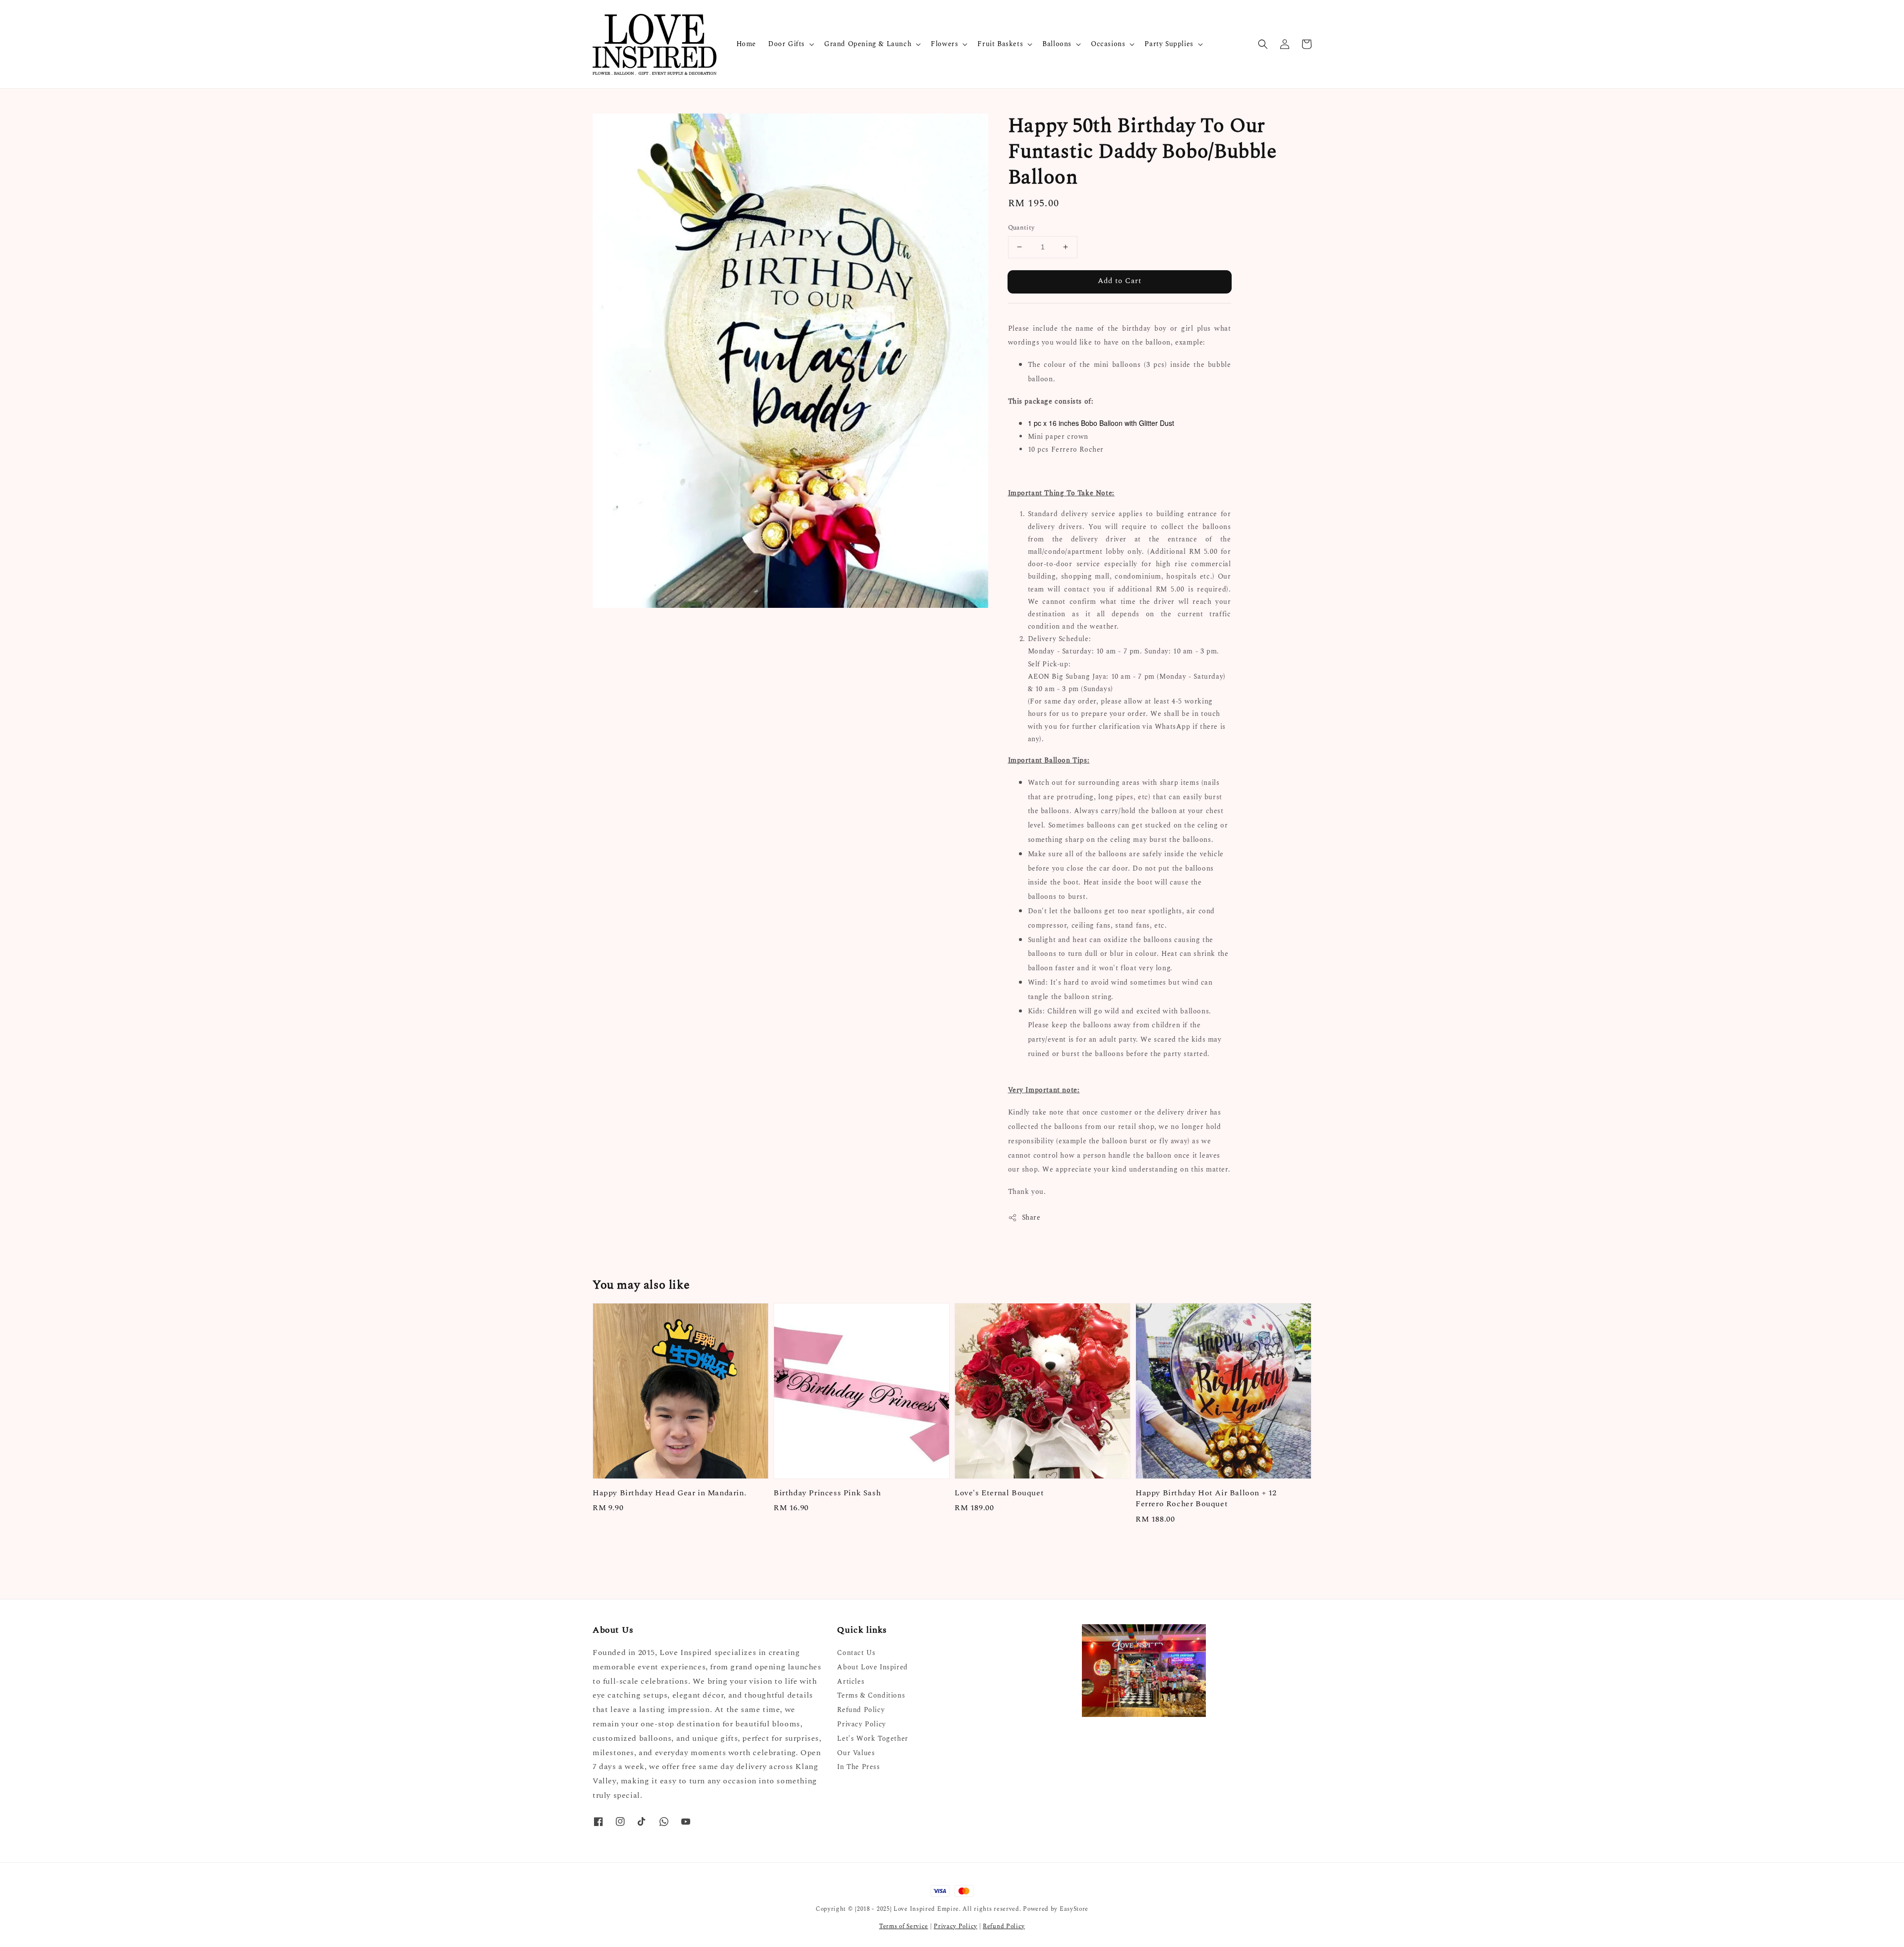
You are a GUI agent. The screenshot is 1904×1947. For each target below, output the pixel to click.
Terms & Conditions (871, 1695)
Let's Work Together (872, 1739)
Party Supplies (1169, 44)
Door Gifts (786, 44)
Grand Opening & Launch (868, 44)
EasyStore (1074, 1909)
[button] (1263, 44)
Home (746, 44)
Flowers (944, 44)
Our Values (856, 1753)
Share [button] (1031, 1217)
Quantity (1021, 228)
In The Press (858, 1767)
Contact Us (856, 1653)
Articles (851, 1681)
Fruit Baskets (1000, 44)
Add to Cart (1120, 281)
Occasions (1108, 44)
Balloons (1057, 44)
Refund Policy (861, 1710)
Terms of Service (904, 1926)
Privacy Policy (861, 1724)
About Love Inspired (872, 1667)
